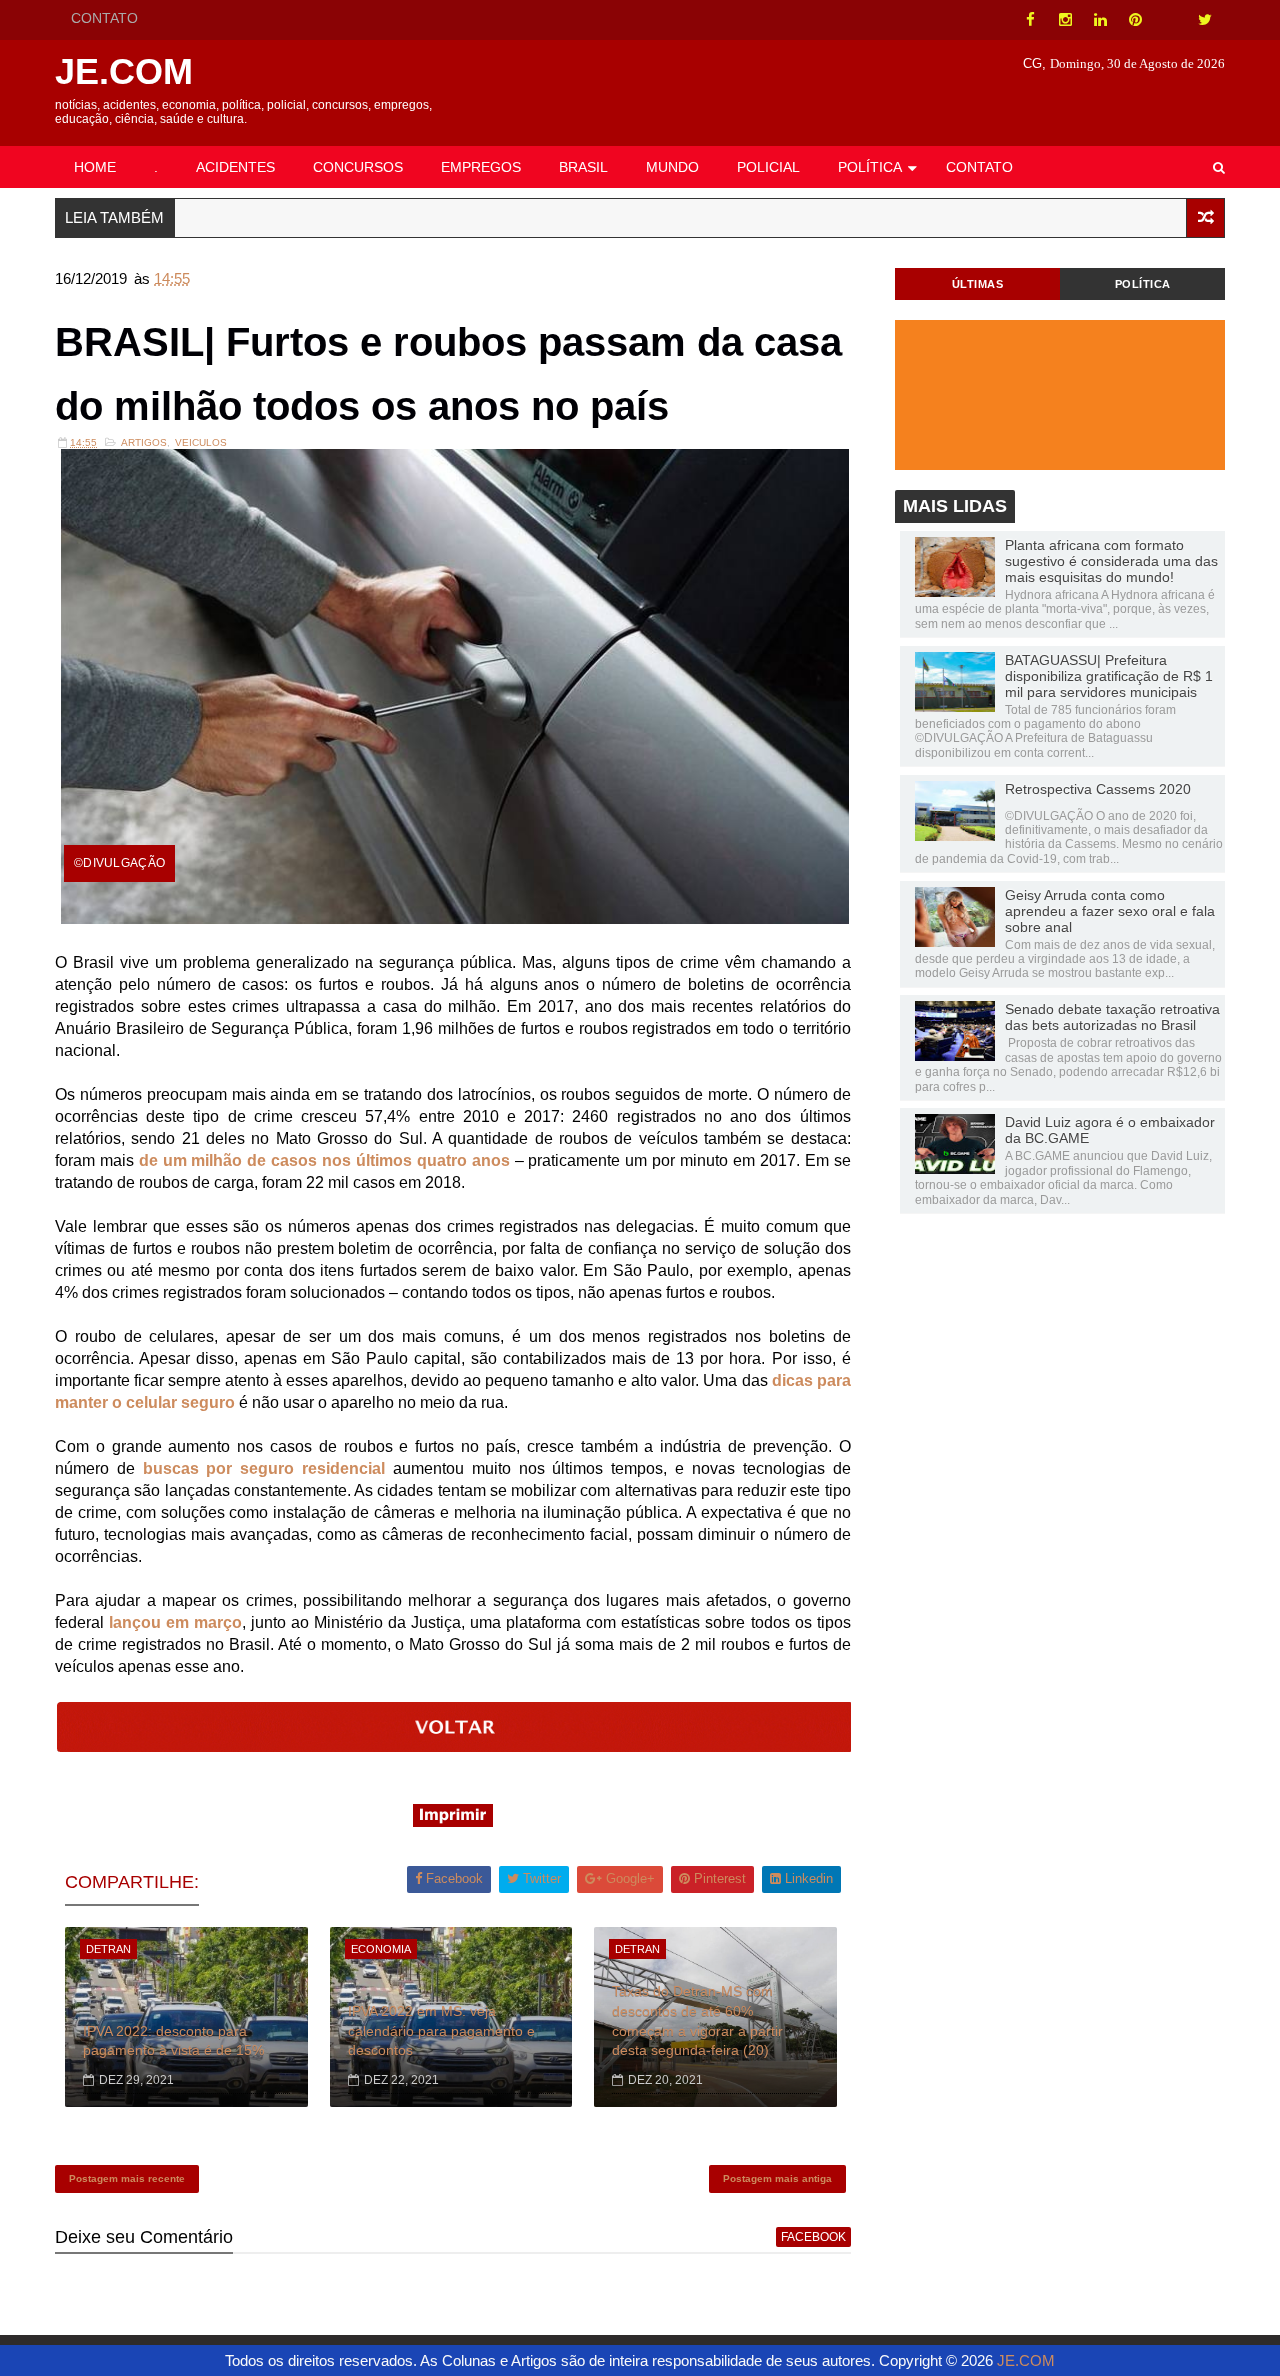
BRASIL (583, 167)
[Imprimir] (453, 1821)
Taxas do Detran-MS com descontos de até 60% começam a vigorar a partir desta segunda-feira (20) (697, 2020)
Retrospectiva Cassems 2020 (1098, 789)
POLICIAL (768, 167)
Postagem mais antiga (777, 2178)
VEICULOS (201, 442)
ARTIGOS (144, 442)
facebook (813, 2237)
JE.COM (124, 71)
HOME (95, 167)
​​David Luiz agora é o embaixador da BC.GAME (1110, 1130)
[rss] (1170, 20)
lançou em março (175, 1622)
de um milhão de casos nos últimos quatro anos (324, 1160)
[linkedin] (1100, 20)
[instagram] (1065, 20)
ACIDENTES (235, 167)
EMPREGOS (481, 167)
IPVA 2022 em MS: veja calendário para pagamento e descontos (441, 2030)
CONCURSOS (358, 167)
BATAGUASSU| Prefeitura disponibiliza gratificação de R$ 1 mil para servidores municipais (1109, 676)
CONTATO (104, 18)
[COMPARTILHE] (455, 1746)
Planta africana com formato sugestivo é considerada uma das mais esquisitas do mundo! (1111, 561)
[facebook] (1030, 20)
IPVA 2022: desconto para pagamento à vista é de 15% (173, 2041)
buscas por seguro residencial (264, 1468)
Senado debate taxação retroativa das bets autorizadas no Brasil (1112, 1017)
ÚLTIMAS (978, 284)
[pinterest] (1135, 20)
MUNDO (672, 167)
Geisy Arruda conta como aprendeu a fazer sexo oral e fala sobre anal (1110, 911)
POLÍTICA (870, 167)
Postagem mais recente (127, 2178)
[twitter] (1205, 20)
